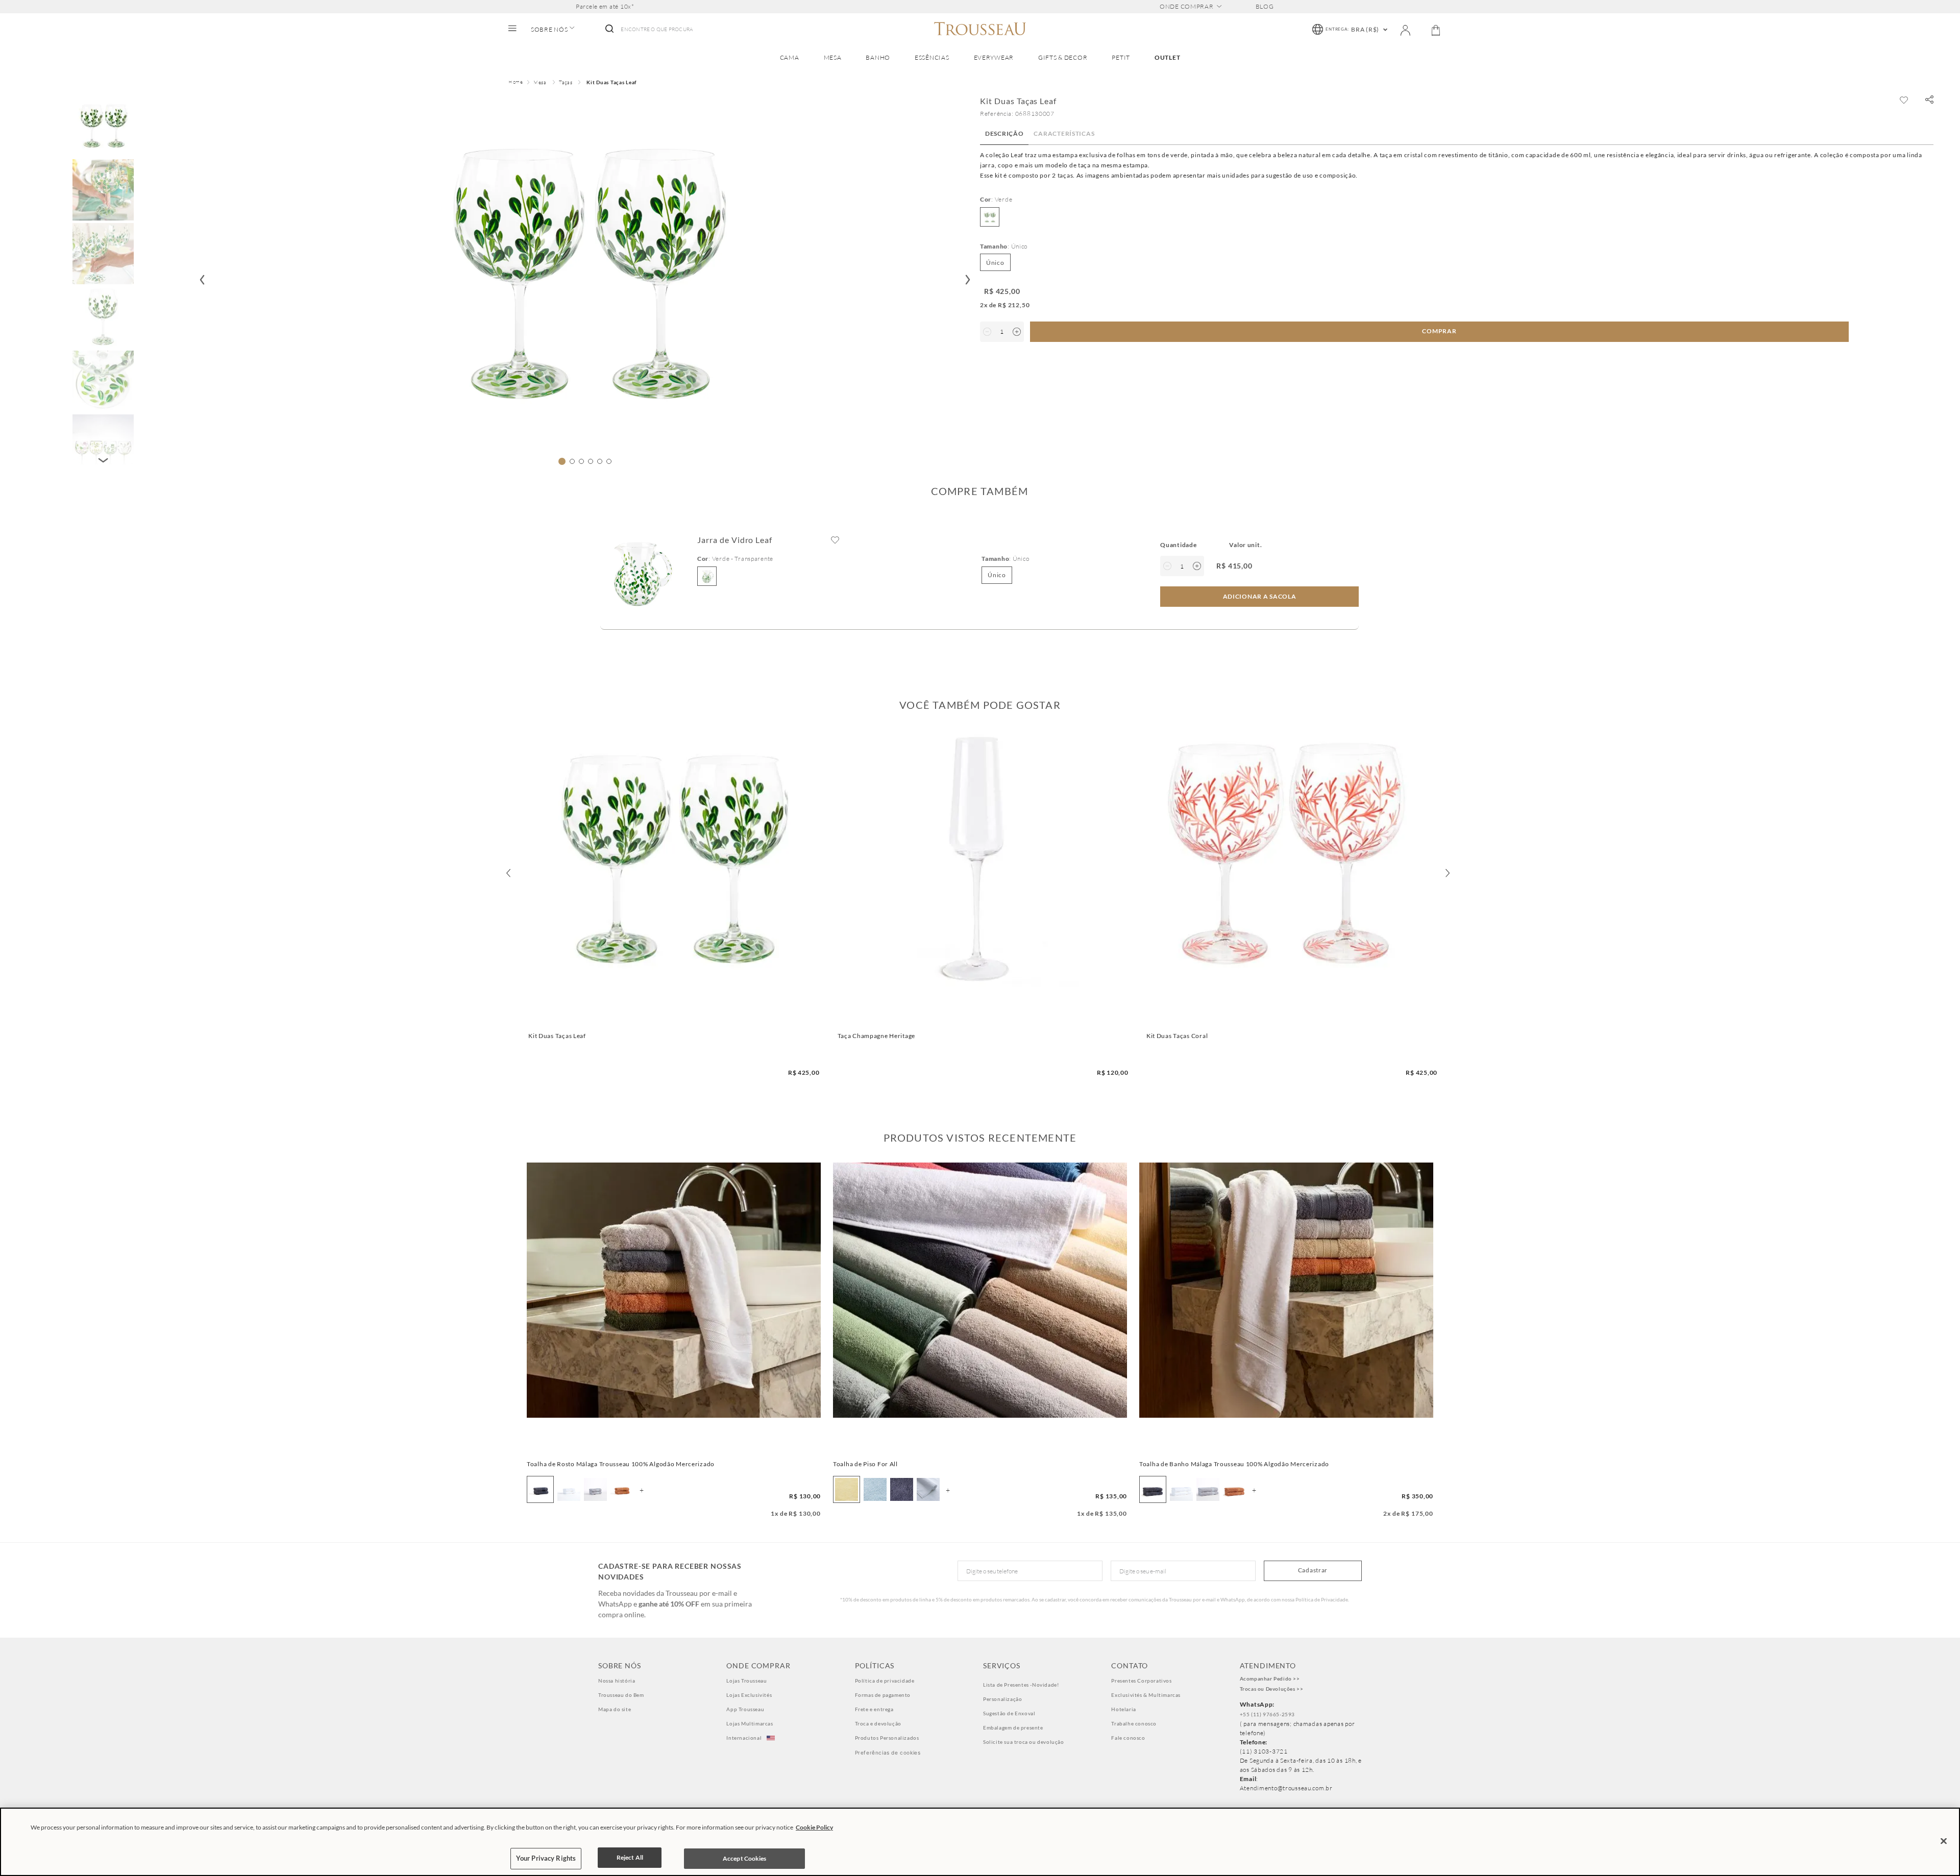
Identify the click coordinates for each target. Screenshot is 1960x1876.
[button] (1929, 100)
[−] (987, 332)
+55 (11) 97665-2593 (1267, 1714)
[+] (1017, 332)
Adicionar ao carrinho (671, 1019)
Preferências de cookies (888, 1752)
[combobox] (648, 30)
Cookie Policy (814, 1827)
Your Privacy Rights (546, 1858)
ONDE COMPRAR (1187, 7)
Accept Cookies (745, 1858)
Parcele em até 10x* (605, 7)
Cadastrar (1313, 1570)
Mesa (540, 82)
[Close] (1944, 1841)
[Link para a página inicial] (516, 83)
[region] (980, 1842)
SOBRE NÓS (549, 30)
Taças (566, 82)
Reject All (630, 1857)
